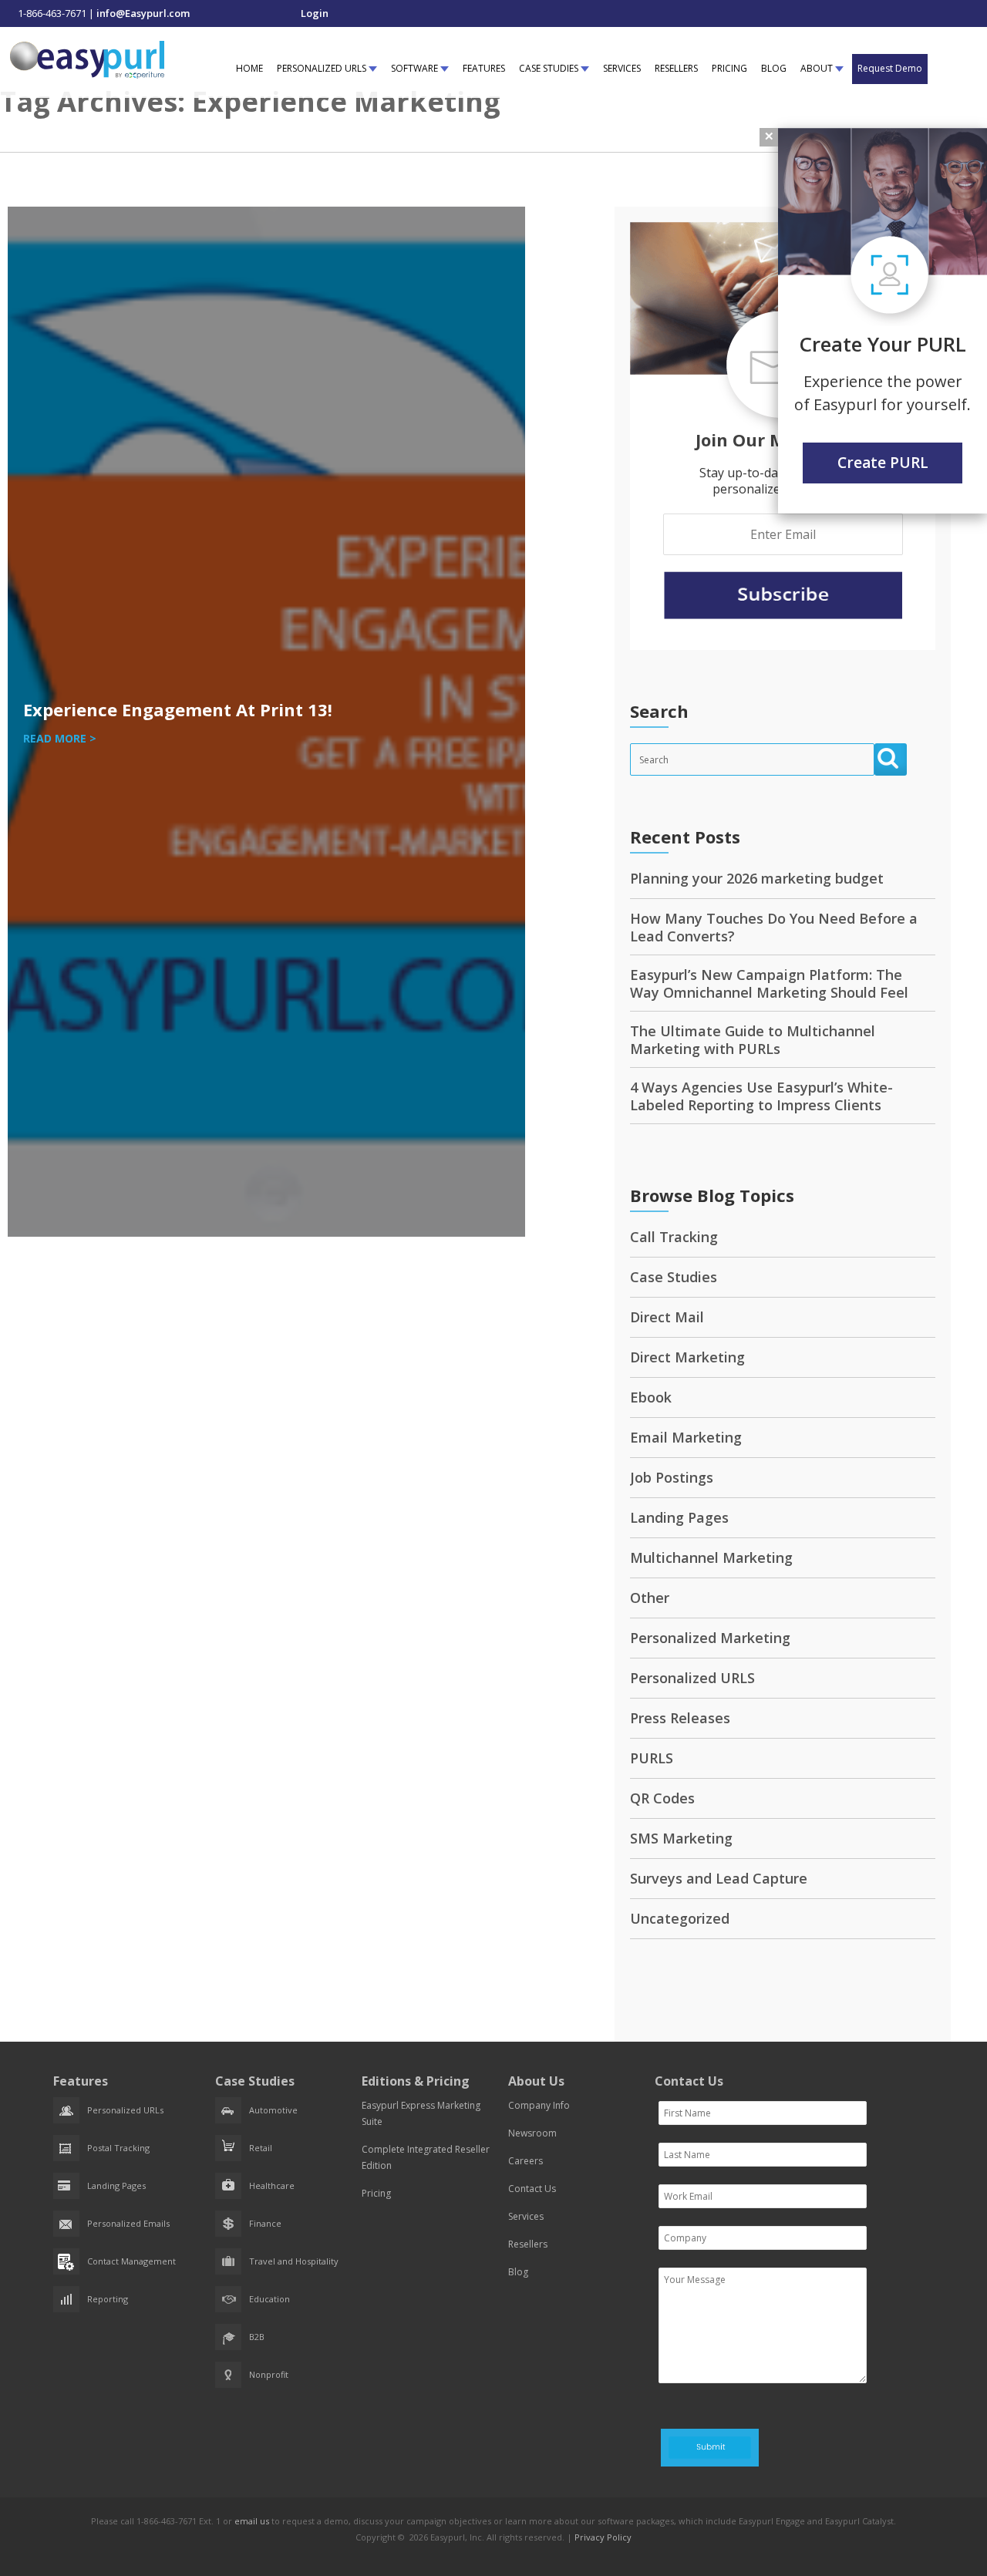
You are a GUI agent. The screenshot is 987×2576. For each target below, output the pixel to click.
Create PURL (883, 463)
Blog (518, 2272)
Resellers (528, 2244)
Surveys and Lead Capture (719, 1878)
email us (252, 2521)
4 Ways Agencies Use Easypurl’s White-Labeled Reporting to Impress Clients (761, 1096)
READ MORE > (60, 738)
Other (650, 1598)
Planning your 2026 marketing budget (757, 878)
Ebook (651, 1397)
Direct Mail (667, 1317)
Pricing (376, 2193)
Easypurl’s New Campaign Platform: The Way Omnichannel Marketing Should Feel (769, 983)
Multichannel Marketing (711, 1557)
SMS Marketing (681, 1838)
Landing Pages (679, 1517)
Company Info (539, 2105)
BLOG (774, 68)
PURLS (652, 1758)
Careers (526, 2161)
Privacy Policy (603, 2537)
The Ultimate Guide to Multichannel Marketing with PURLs (753, 1040)
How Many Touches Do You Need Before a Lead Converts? (774, 927)
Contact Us (532, 2189)
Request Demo (890, 68)
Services (526, 2216)
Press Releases (680, 1718)
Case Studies (674, 1277)
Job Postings (672, 1477)
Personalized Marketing (710, 1638)
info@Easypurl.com (143, 13)
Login (315, 13)
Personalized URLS (692, 1678)
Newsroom (532, 2133)
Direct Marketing (687, 1357)
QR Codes (662, 1798)
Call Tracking (674, 1237)
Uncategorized (680, 1918)
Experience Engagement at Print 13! (178, 709)
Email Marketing (686, 1437)
